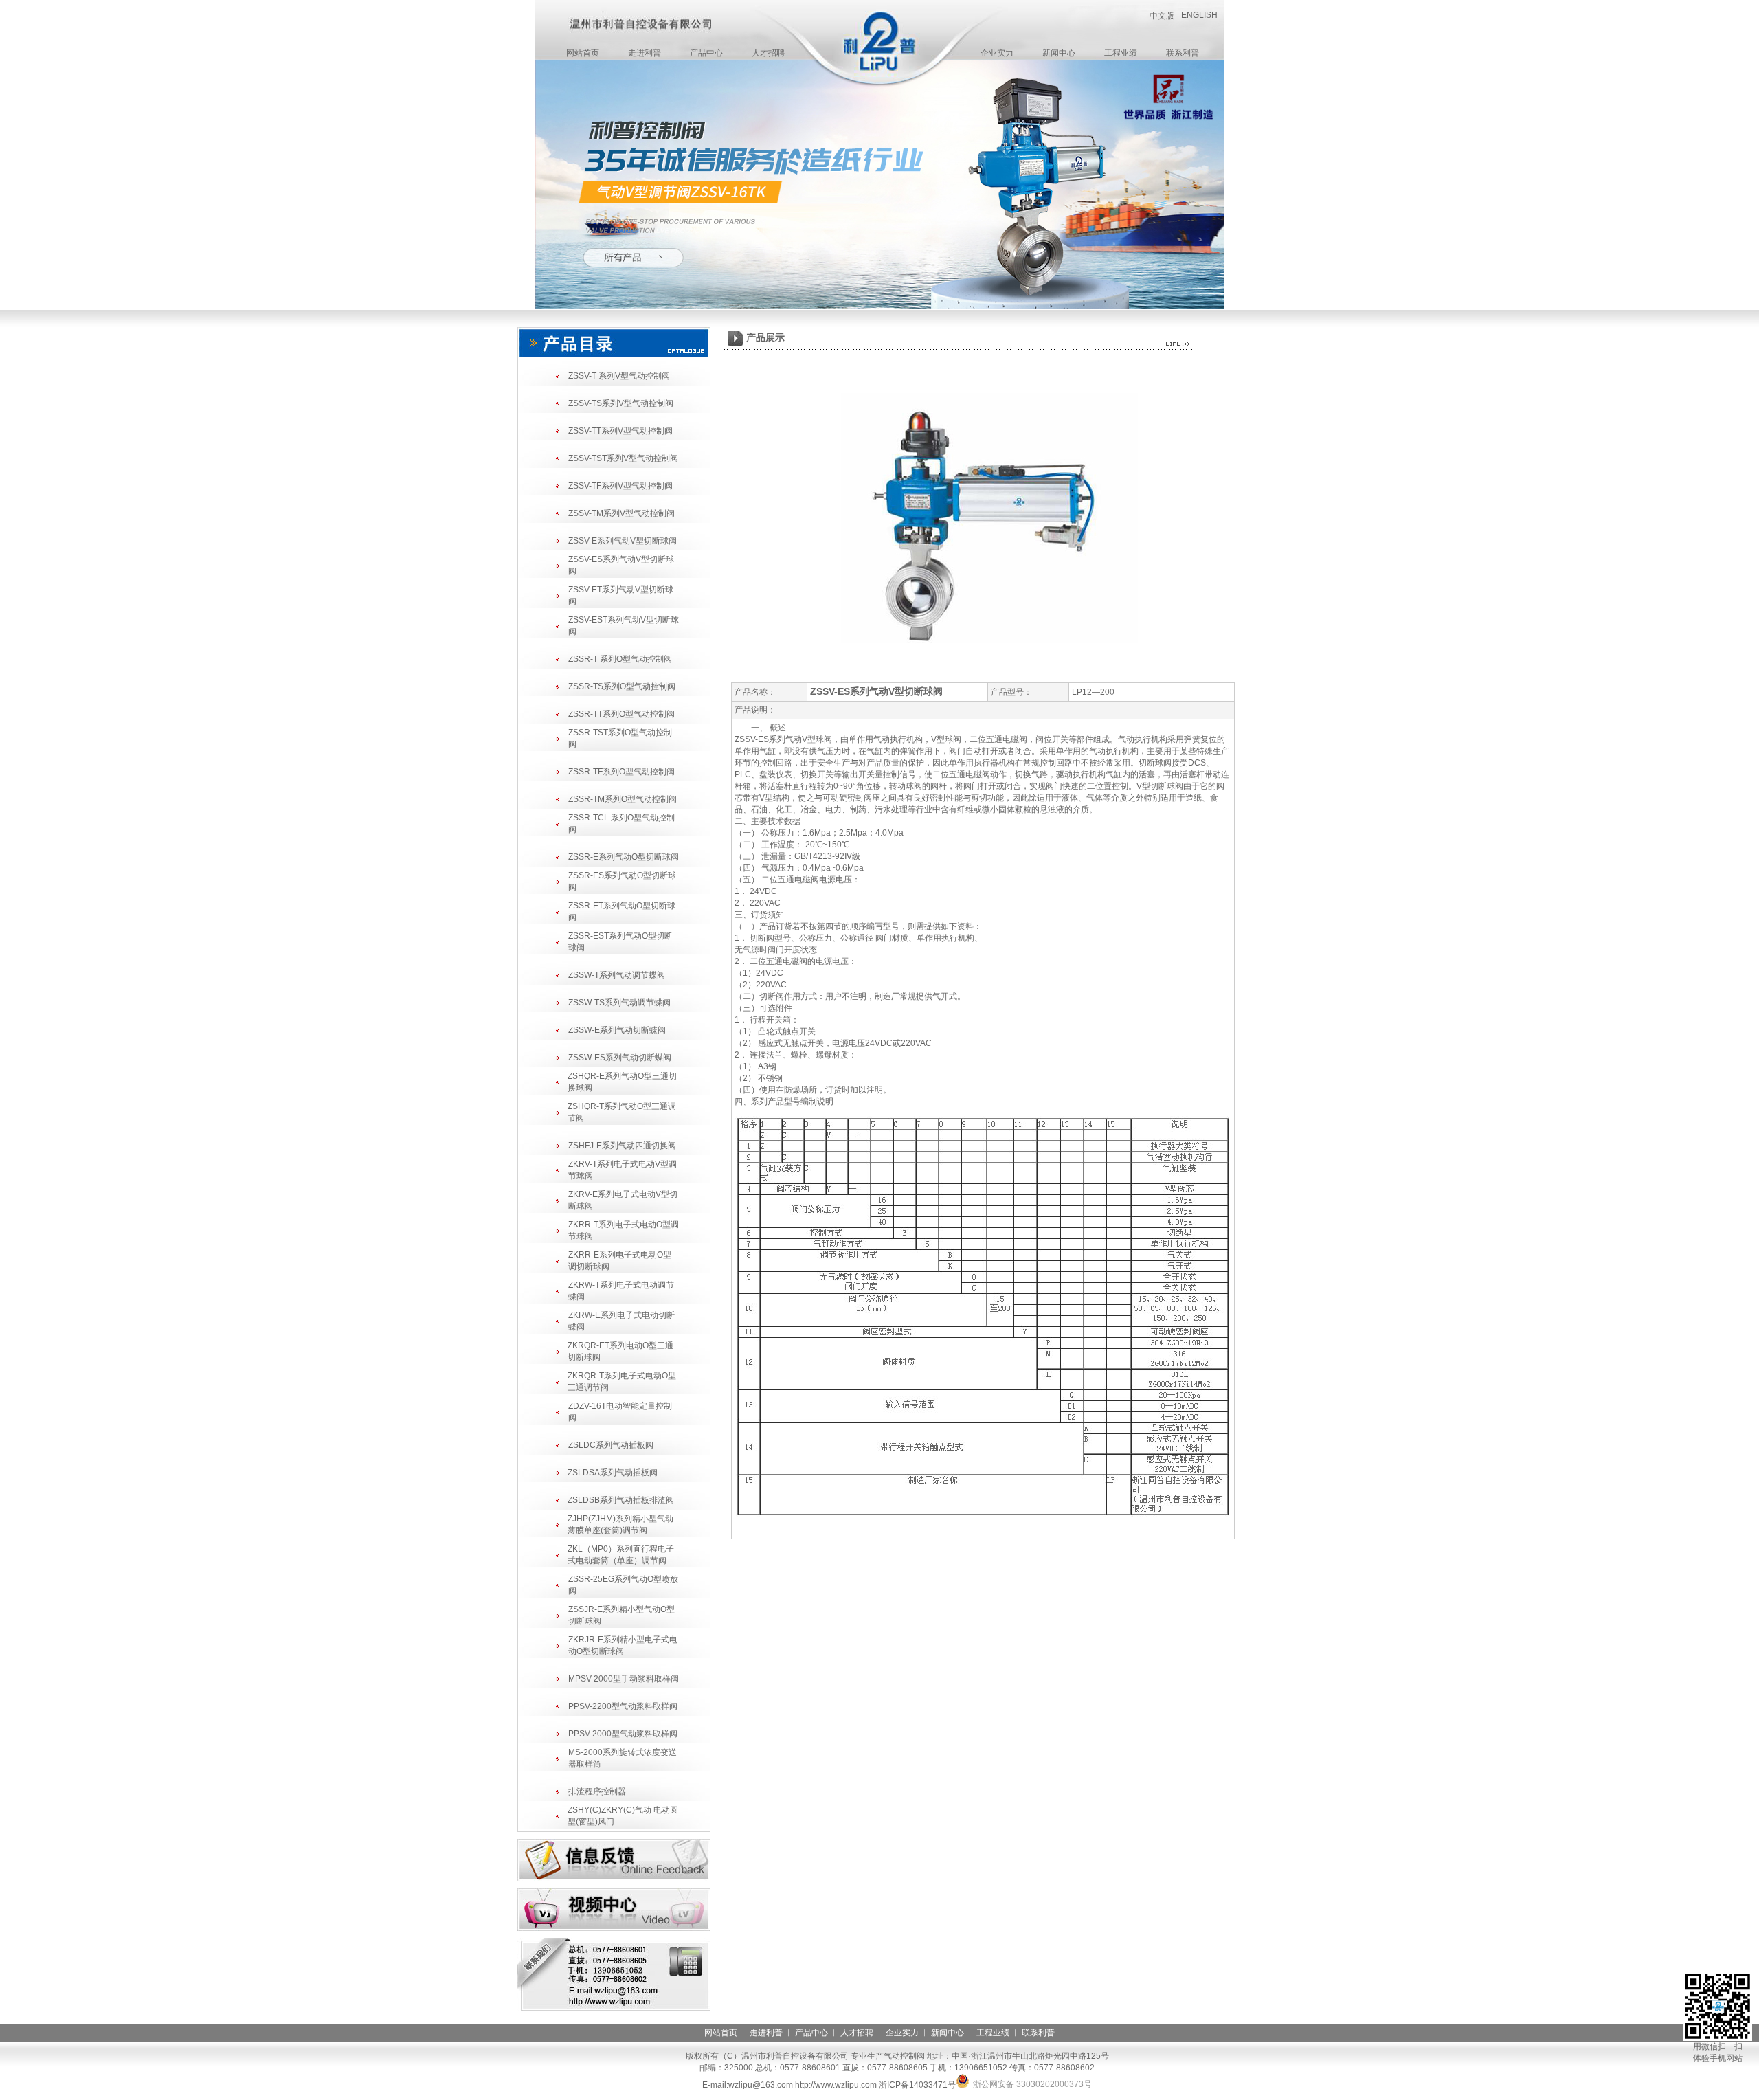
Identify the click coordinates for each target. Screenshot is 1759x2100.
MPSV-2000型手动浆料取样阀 (624, 1679)
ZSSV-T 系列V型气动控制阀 (619, 376)
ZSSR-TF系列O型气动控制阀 (621, 772)
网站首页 (583, 53)
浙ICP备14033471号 (917, 2085)
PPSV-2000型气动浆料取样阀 (623, 1734)
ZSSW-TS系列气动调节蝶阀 (619, 1003)
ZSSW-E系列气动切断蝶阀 (617, 1030)
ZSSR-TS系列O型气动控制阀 (622, 686)
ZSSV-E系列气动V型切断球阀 (623, 541)
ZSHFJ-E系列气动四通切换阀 (622, 1146)
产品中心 (706, 53)
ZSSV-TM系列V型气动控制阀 (621, 513)
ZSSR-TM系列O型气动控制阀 (623, 799)
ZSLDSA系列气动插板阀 (613, 1473)
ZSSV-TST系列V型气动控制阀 (623, 458)
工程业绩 (1121, 53)
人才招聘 (768, 53)
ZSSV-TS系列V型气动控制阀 (621, 403)
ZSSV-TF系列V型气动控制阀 (620, 486)
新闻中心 (1059, 53)
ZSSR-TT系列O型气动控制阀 (621, 714)
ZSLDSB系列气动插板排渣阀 (621, 1500)
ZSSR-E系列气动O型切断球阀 (624, 857)
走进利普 (645, 53)
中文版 (1162, 16)
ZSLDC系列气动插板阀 (611, 1445)
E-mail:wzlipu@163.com (748, 2085)
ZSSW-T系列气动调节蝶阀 (617, 975)
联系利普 (1183, 53)
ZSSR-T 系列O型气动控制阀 (620, 659)
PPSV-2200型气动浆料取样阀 (623, 1706)
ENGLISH (1199, 15)
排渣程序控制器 (597, 1791)
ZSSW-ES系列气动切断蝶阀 (620, 1058)
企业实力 (997, 53)
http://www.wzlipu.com (836, 2085)
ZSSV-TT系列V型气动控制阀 (620, 431)
